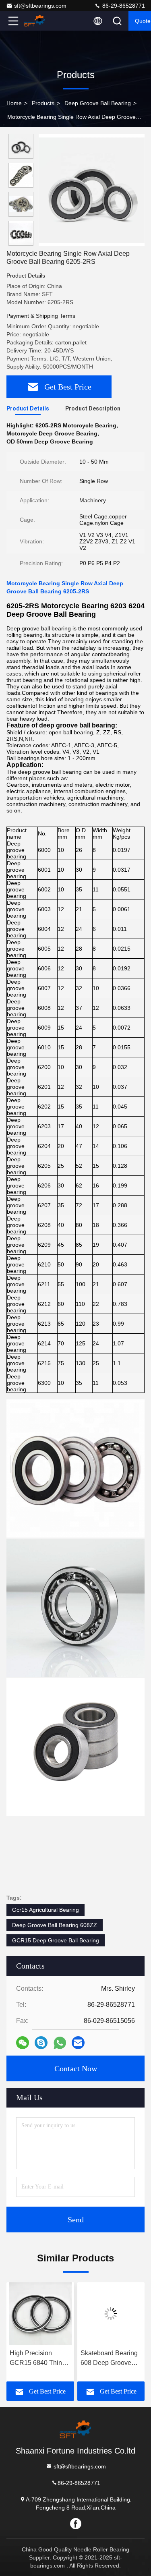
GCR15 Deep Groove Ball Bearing (56, 1940)
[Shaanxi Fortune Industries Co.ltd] (40, 21)
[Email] (78, 2043)
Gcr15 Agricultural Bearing (46, 1910)
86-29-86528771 (123, 6)
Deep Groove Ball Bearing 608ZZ (55, 1925)
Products (43, 103)
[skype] (41, 2043)
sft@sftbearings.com (40, 6)
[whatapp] (60, 2043)
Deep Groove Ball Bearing (98, 103)
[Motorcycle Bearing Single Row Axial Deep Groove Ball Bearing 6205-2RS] (92, 190)
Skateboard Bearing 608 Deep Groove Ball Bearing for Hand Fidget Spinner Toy (50, 2359)
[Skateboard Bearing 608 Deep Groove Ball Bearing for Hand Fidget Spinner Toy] (51, 2314)
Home (14, 103)
